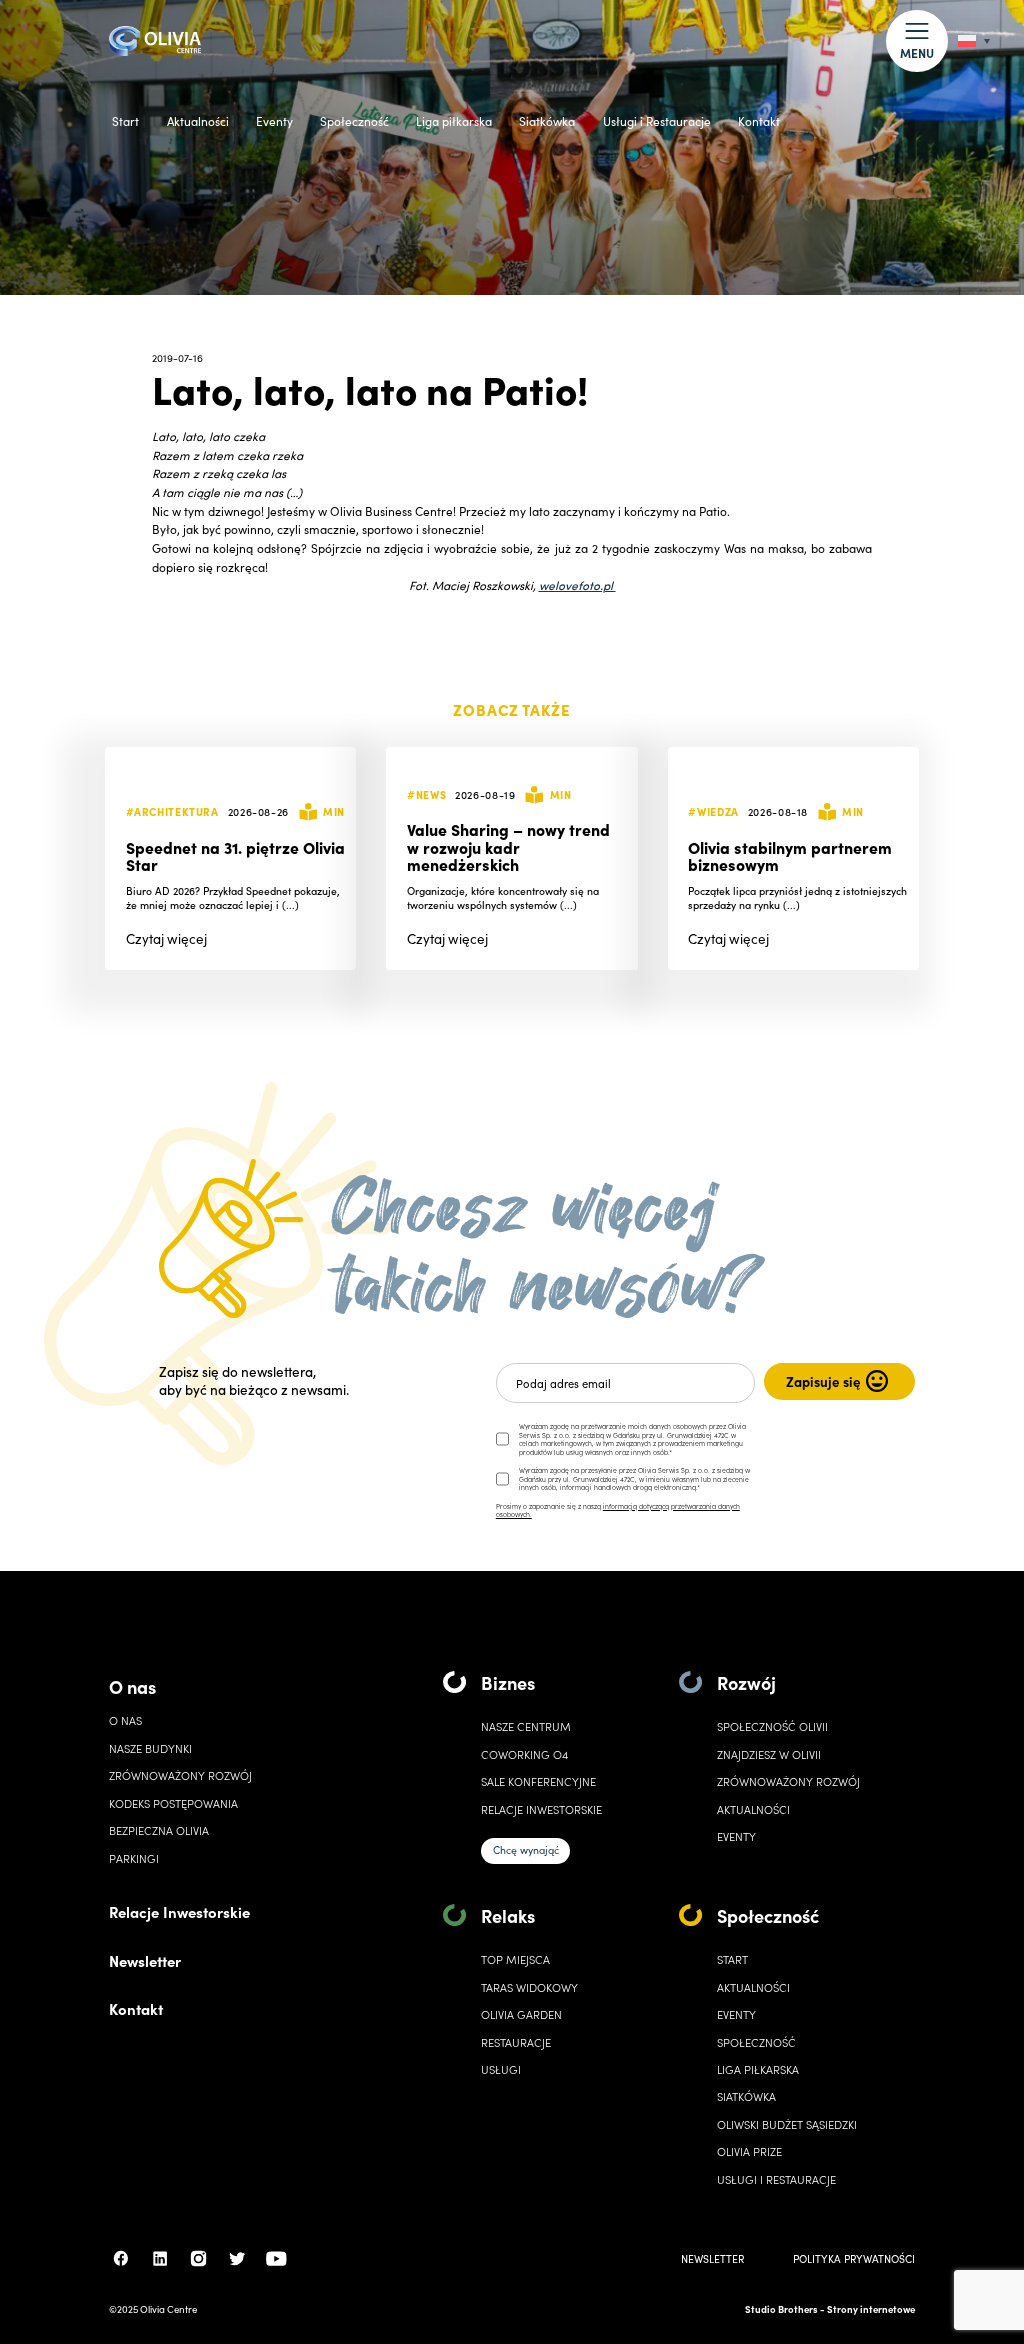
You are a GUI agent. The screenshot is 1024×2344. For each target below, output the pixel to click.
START (732, 1959)
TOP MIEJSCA (515, 1959)
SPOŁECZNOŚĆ (756, 2042)
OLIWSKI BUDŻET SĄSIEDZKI (787, 2124)
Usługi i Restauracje (657, 121)
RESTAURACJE (516, 2042)
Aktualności (198, 121)
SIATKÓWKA (746, 2096)
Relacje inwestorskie (541, 1809)
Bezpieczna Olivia (159, 1830)
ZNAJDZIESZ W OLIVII (769, 1754)
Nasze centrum (526, 1726)
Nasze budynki (150, 1748)
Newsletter (145, 1960)
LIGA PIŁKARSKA (758, 2069)
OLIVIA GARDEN (521, 2014)
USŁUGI (501, 2069)
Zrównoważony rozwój (180, 1775)
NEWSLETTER (712, 2258)
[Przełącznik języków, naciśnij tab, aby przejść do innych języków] (974, 41)
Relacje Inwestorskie (179, 1911)
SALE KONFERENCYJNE (538, 1781)
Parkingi (134, 1858)
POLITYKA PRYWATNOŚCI (854, 2258)
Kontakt (759, 121)
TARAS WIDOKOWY (529, 1987)
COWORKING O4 (524, 1754)
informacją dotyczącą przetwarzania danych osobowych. (618, 1510)
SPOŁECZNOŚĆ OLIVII (772, 1726)
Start (125, 121)
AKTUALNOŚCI (753, 1987)
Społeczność (354, 121)
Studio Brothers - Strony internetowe (830, 2309)
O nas (132, 1686)
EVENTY (736, 1836)
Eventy (274, 121)
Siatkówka (547, 121)
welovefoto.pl (577, 584)
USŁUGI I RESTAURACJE (776, 2179)
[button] (916, 40)
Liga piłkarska (454, 121)
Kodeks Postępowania (173, 1803)
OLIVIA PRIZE (749, 2151)
